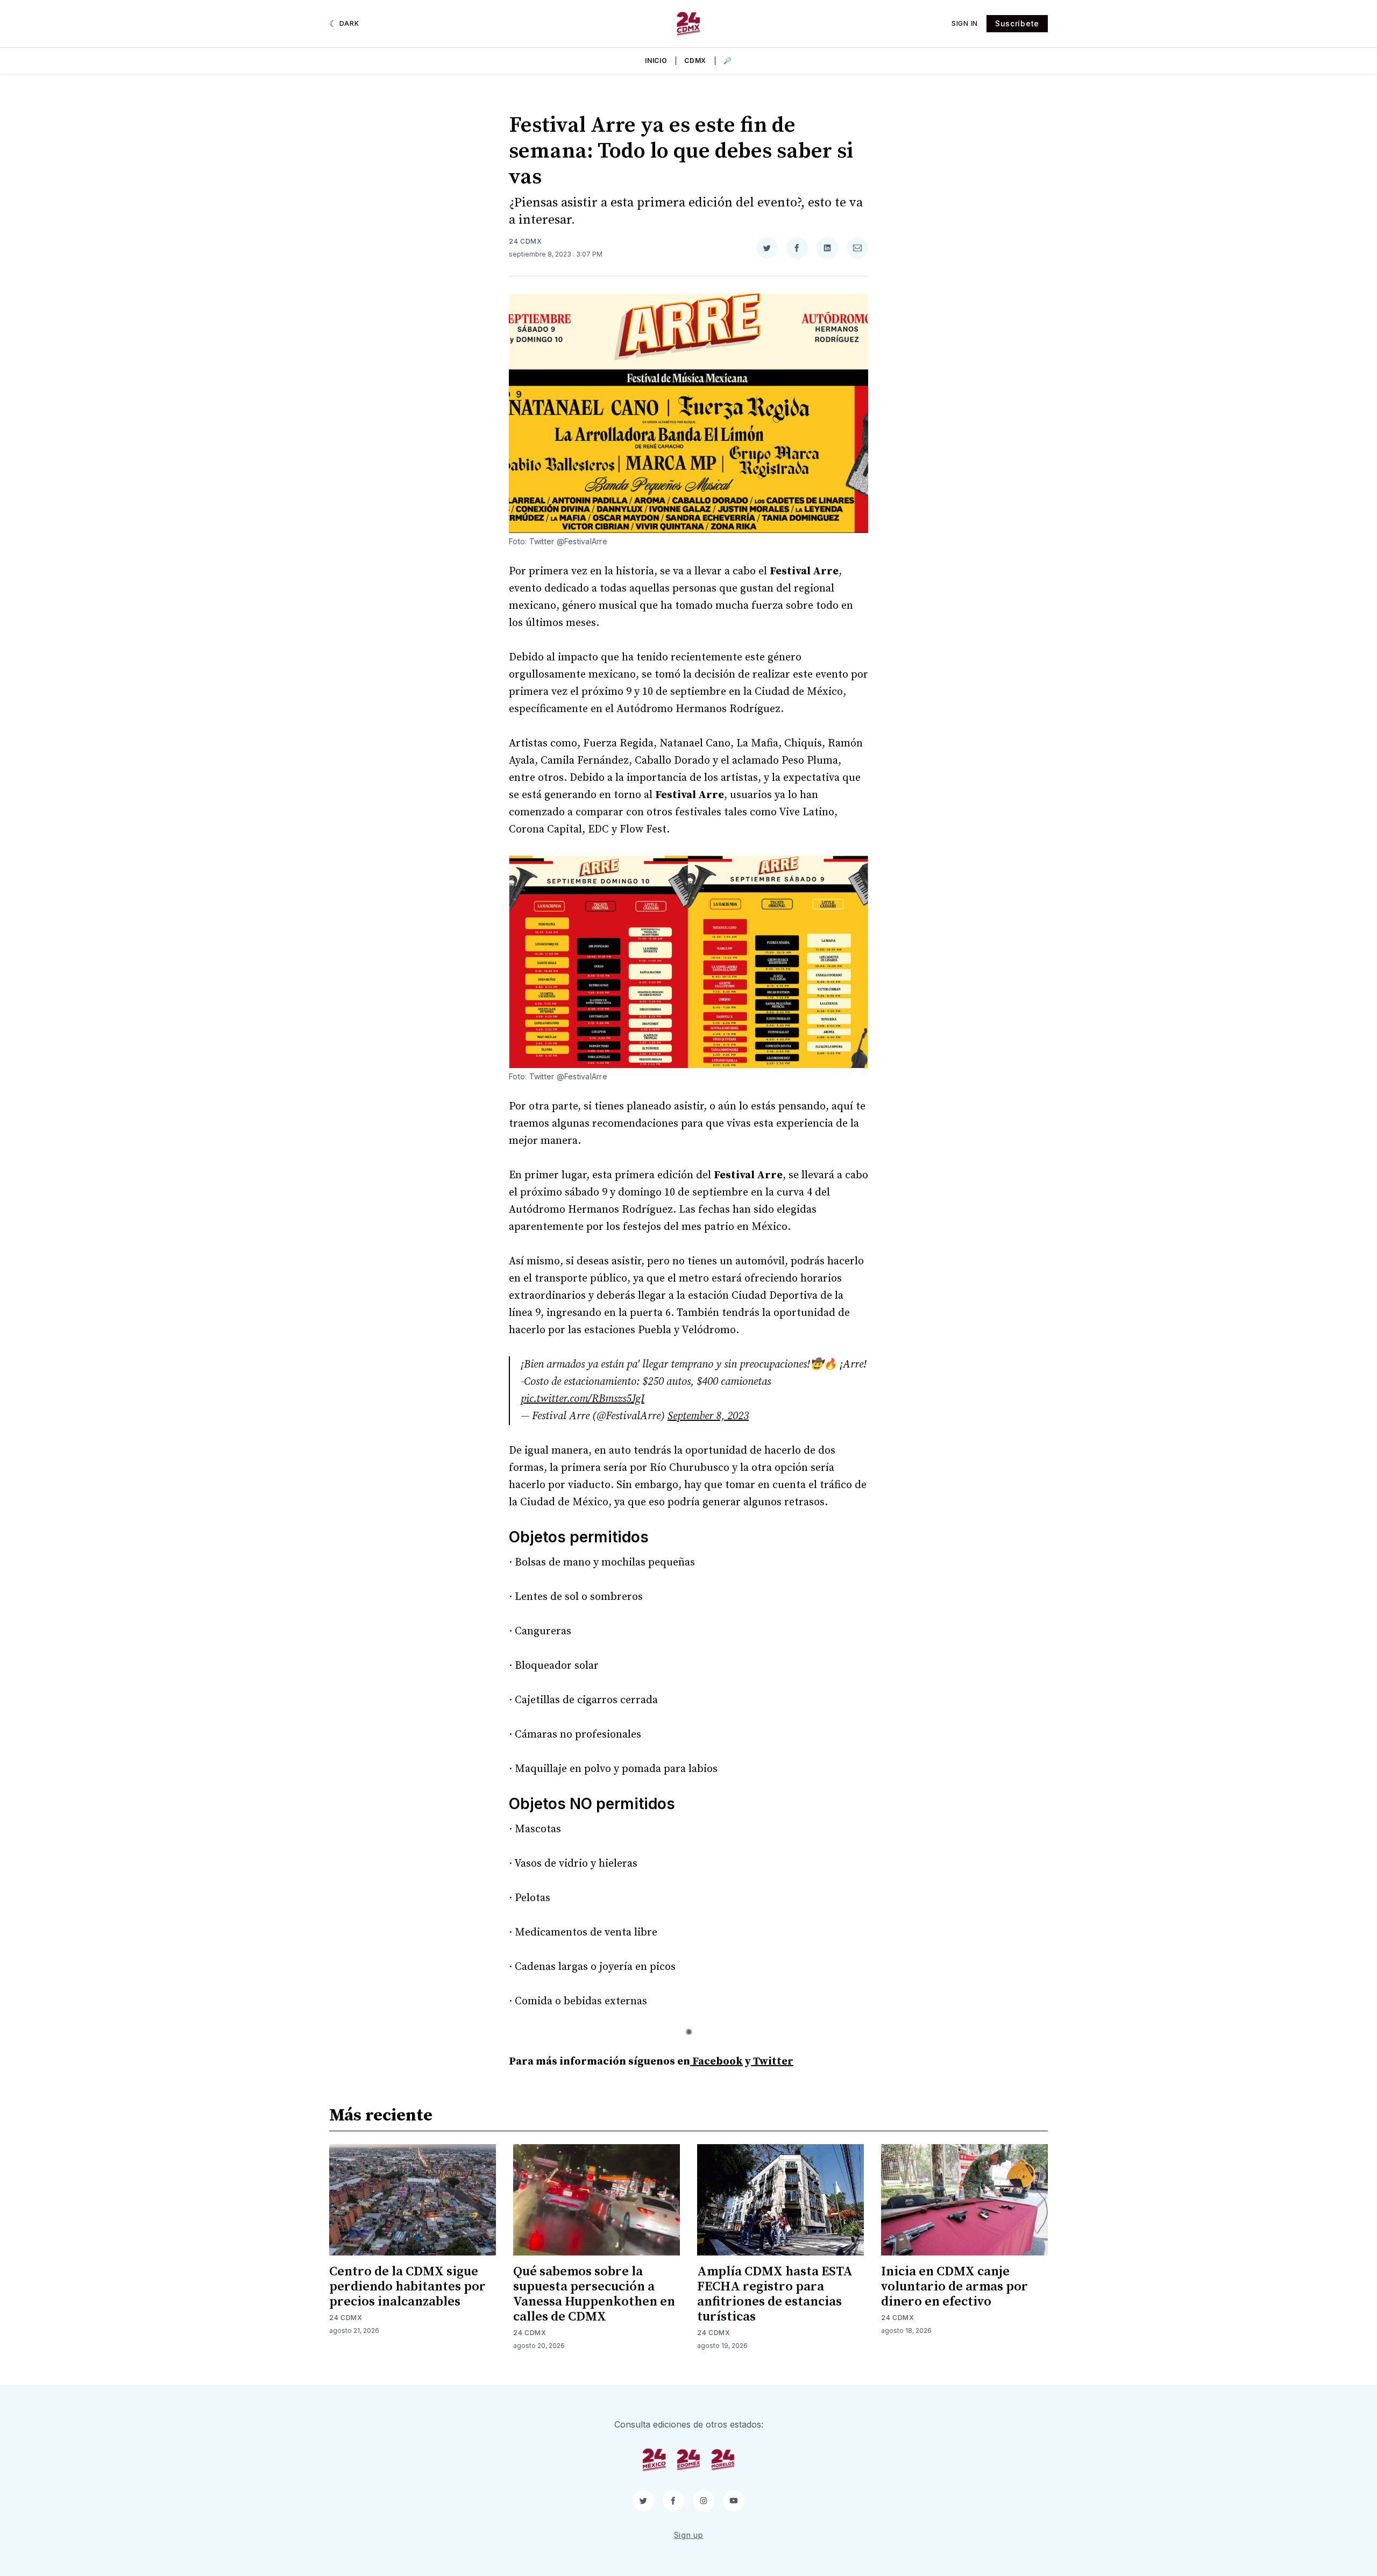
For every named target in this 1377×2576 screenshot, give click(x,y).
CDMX (695, 61)
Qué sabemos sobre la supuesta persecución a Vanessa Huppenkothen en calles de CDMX (594, 2294)
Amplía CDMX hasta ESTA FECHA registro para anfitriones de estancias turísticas (775, 2294)
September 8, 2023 (708, 1416)
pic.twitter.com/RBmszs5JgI (583, 1399)
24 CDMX (526, 241)
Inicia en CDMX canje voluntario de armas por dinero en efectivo (954, 2287)
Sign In (965, 23)
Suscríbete (1017, 23)
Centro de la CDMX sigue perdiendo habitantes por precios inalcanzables (407, 2287)
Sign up (689, 2535)
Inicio (656, 61)
